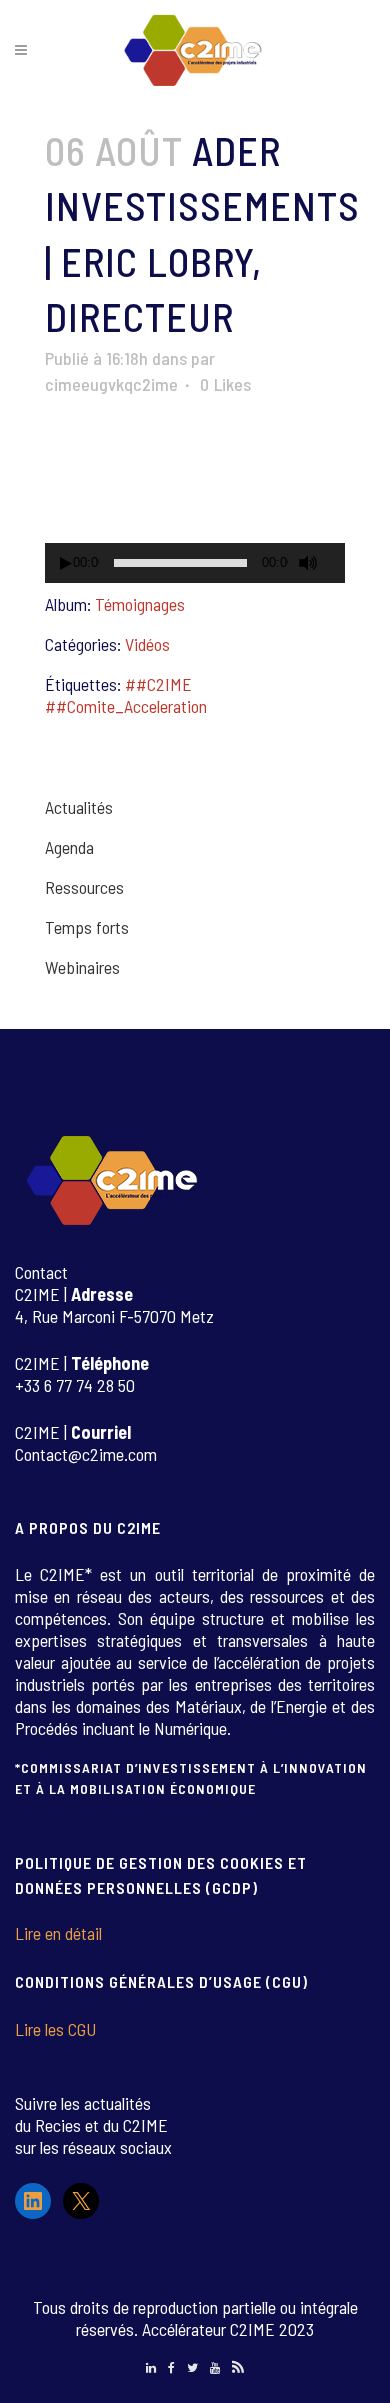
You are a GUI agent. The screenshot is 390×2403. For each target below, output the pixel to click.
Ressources (84, 887)
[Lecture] (66, 563)
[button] (195, 499)
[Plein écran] (338, 563)
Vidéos (147, 644)
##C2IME (158, 684)
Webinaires (82, 967)
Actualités (79, 807)
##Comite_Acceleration (126, 706)
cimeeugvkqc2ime (111, 384)
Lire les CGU (55, 2029)
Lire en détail (58, 1933)
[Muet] (308, 563)
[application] (195, 499)
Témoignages (140, 604)
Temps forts (87, 927)
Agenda (69, 847)
